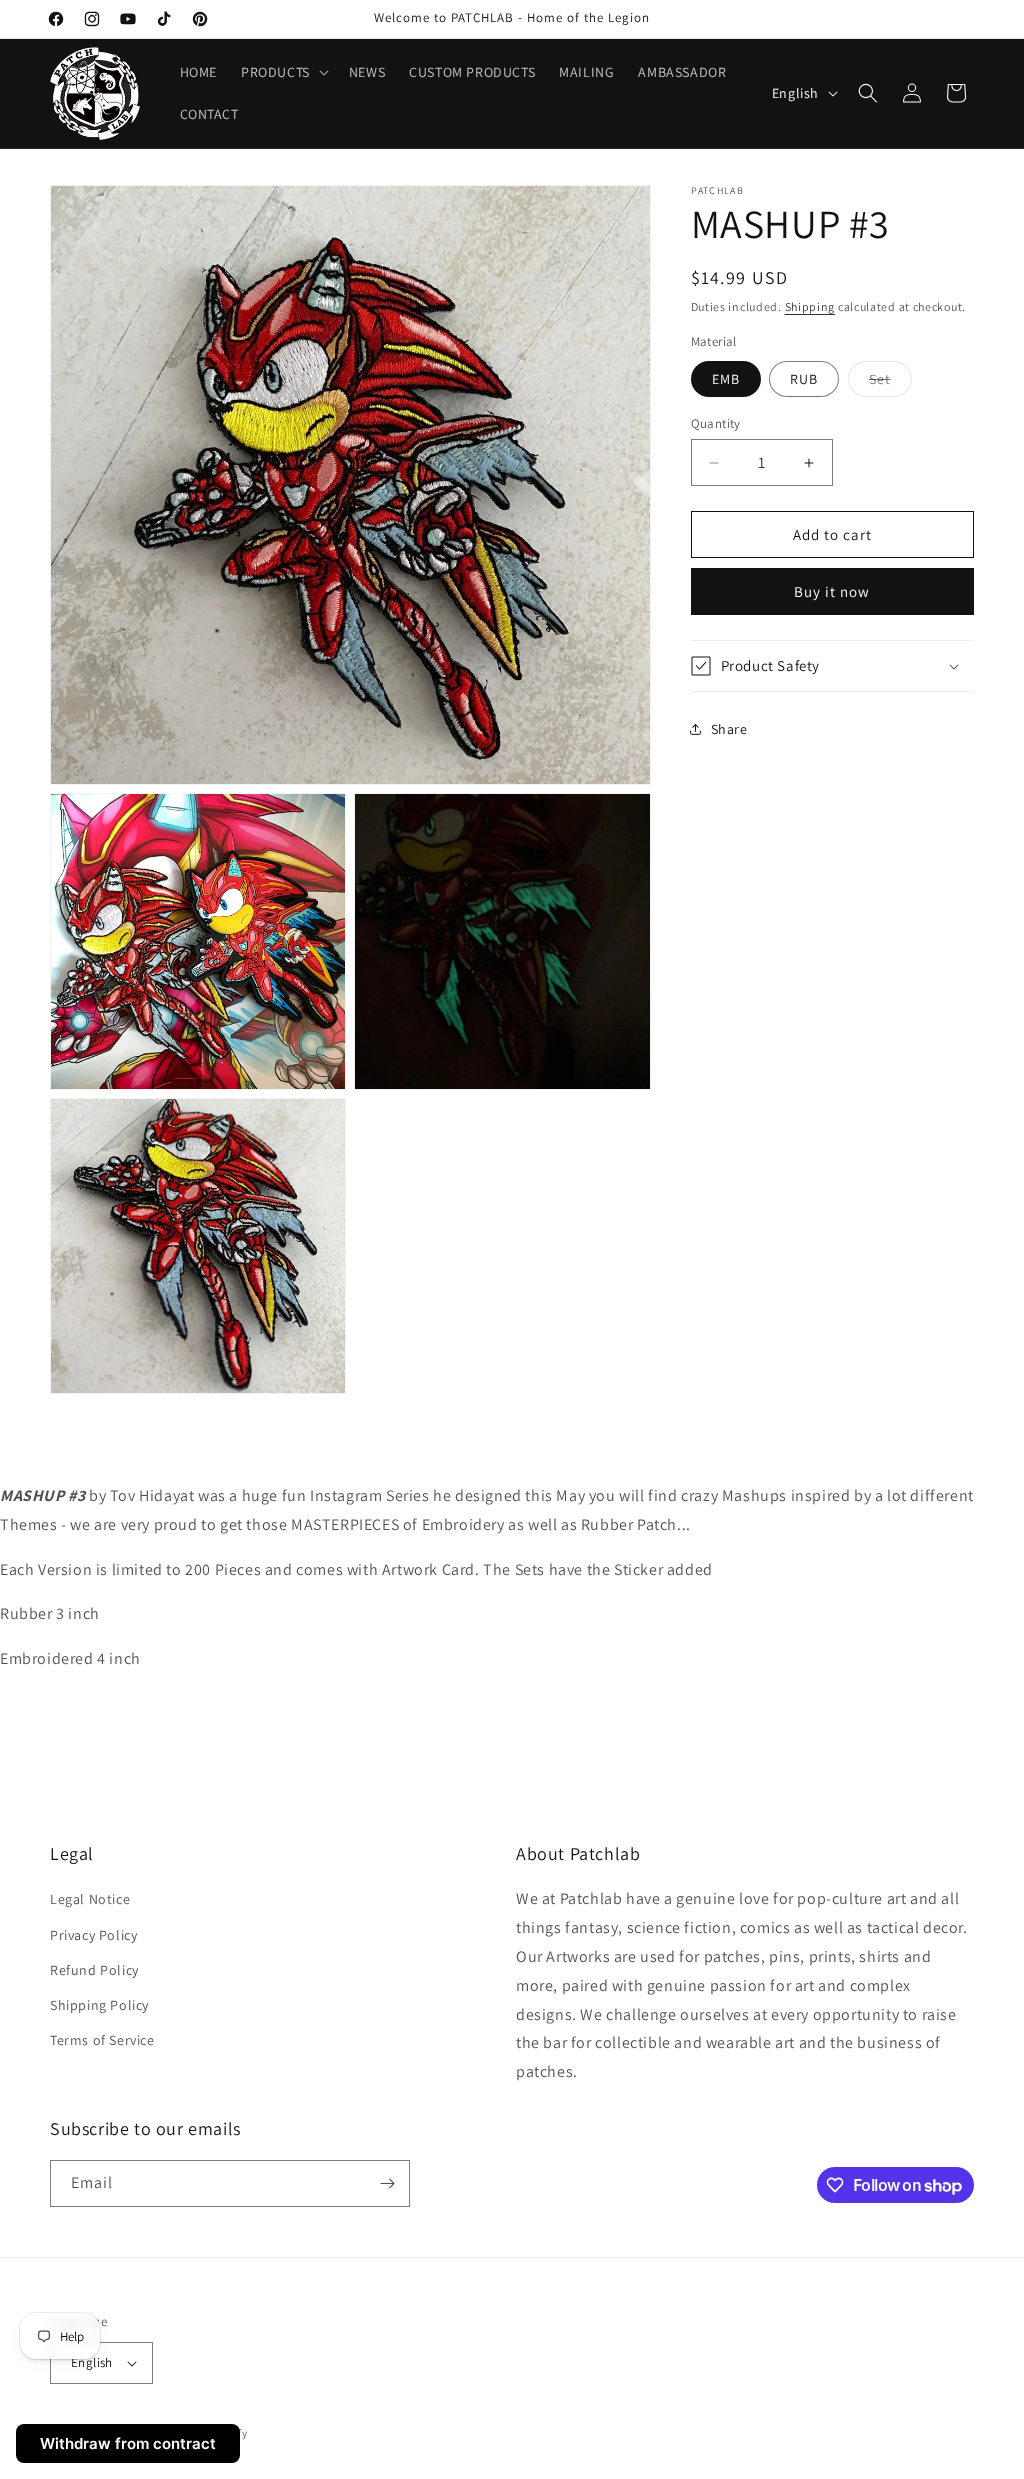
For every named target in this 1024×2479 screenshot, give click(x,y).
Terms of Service (102, 2040)
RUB (804, 379)
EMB (726, 379)
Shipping (810, 306)
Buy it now (832, 591)
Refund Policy (94, 1970)
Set (890, 383)
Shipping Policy (99, 2005)
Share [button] (729, 729)
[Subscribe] (387, 2183)
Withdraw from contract (128, 2443)
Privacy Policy (93, 1935)
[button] (283, 72)
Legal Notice (90, 1899)
